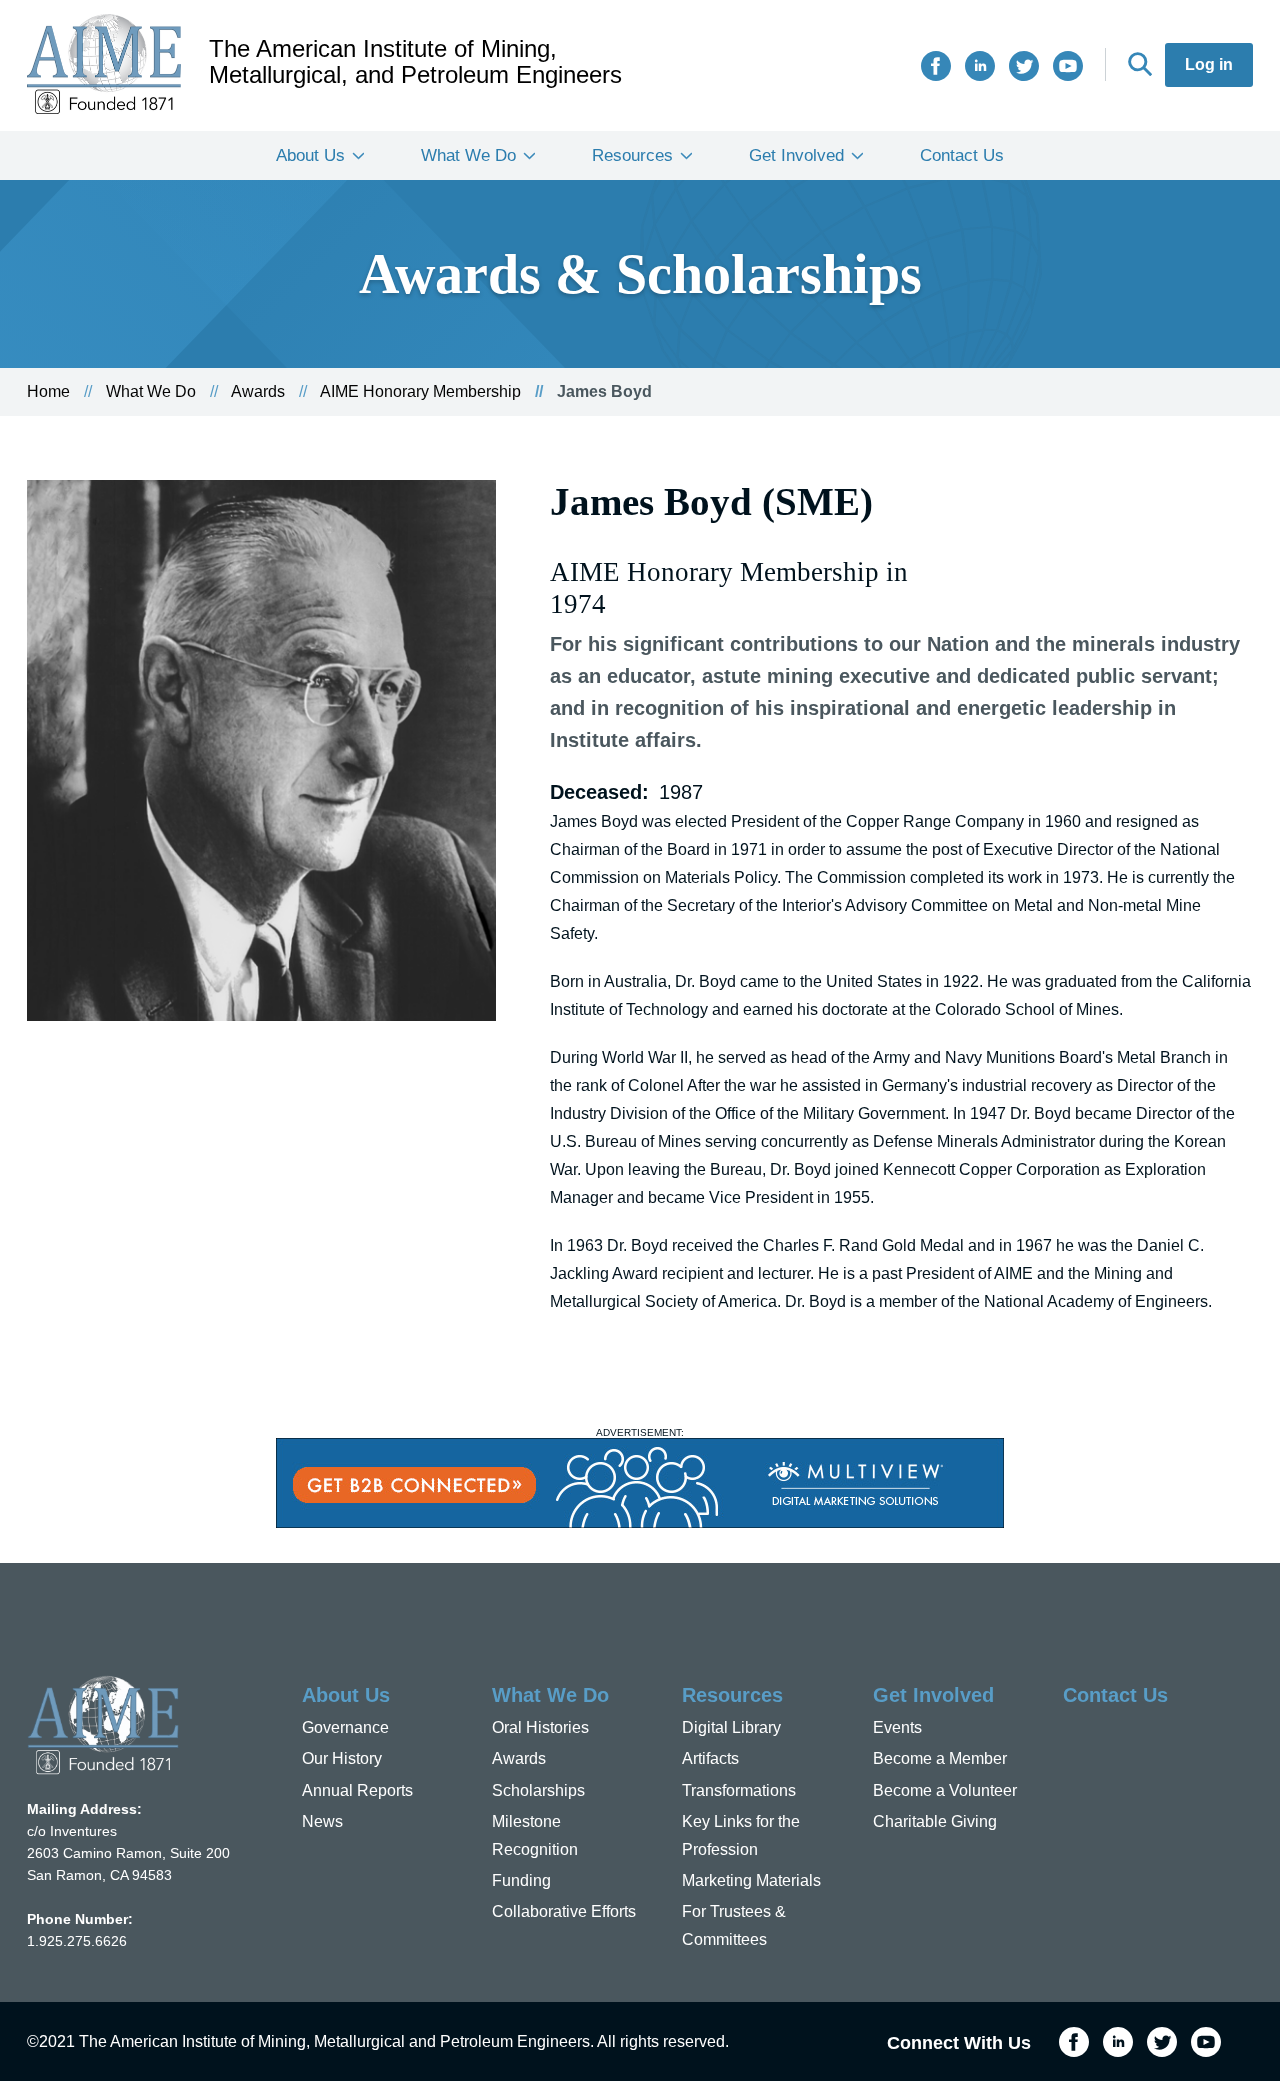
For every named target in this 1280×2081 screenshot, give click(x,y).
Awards (258, 391)
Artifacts (710, 1758)
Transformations (739, 1790)
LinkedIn (980, 66)
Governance (345, 1727)
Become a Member (940, 1758)
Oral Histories (540, 1727)
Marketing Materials (751, 1880)
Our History (342, 1758)
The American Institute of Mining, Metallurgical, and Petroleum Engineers (415, 62)
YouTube (1068, 66)
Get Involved (796, 155)
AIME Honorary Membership (420, 391)
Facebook (936, 66)
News (322, 1821)
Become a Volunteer (945, 1790)
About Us (310, 155)
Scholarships (538, 1790)
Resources (632, 155)
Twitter (1024, 66)
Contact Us (962, 155)
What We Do (468, 155)
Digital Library (731, 1727)
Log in (1209, 64)
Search (1140, 64)
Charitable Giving (935, 1821)
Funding (521, 1880)
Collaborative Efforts (564, 1911)
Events (897, 1727)
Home (48, 391)
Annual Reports (357, 1790)
